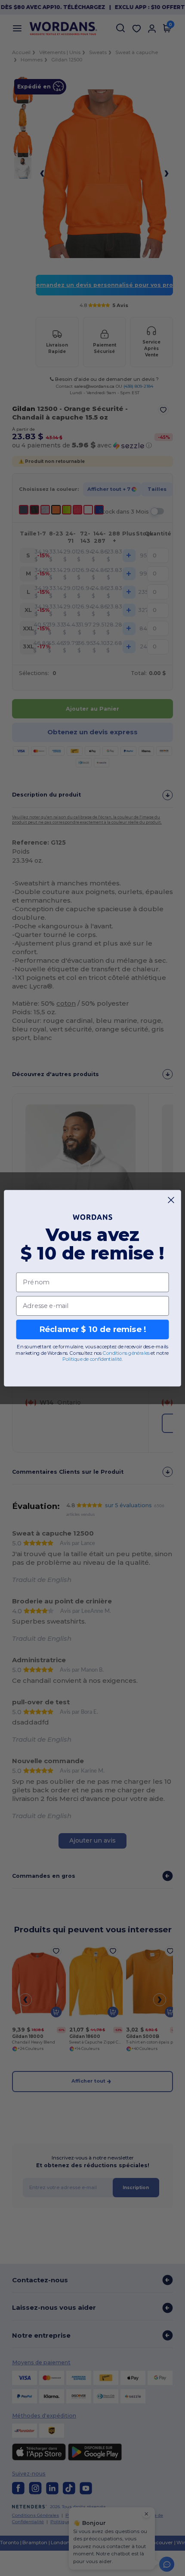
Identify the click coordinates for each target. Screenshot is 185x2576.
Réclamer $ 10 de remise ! (93, 1329)
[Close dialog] (171, 1200)
